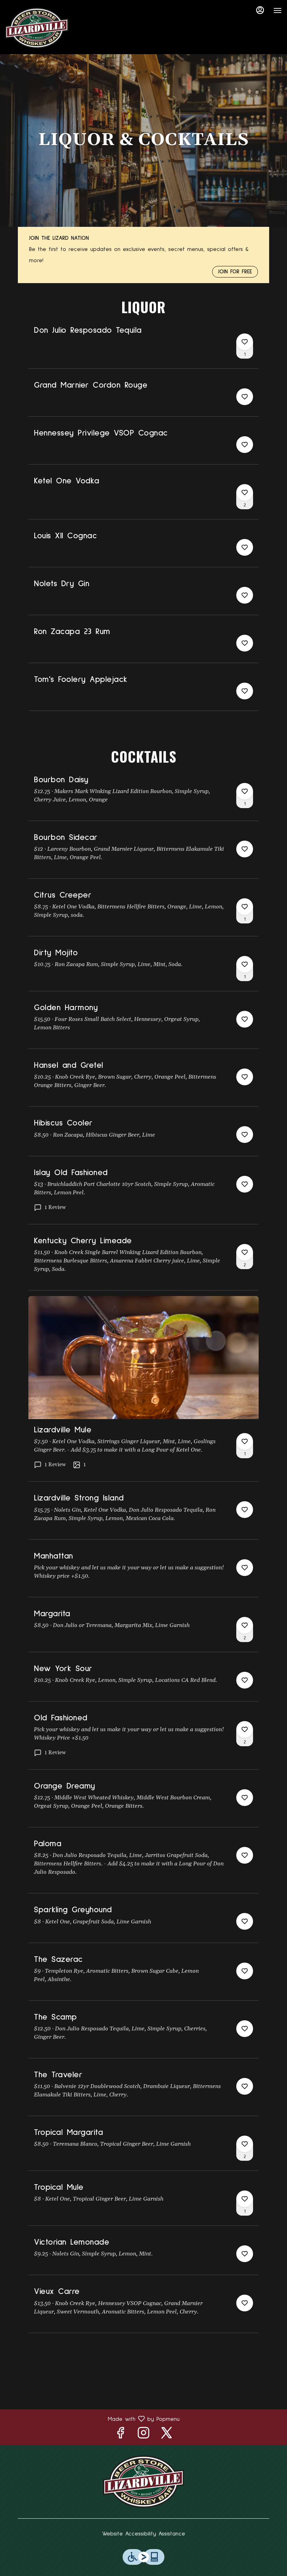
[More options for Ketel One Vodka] (245, 492)
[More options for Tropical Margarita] (245, 2144)
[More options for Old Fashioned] (245, 1729)
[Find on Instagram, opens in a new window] (143, 2435)
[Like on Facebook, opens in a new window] (120, 2435)
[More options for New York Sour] (245, 1680)
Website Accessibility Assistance (144, 2534)
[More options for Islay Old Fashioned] (245, 1184)
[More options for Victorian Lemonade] (245, 2254)
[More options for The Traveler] (245, 2086)
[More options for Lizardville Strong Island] (245, 1510)
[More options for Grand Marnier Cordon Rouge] (245, 397)
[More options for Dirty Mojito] (245, 964)
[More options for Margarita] (245, 1625)
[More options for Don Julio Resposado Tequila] (245, 342)
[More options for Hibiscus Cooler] (245, 1135)
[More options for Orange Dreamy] (245, 1798)
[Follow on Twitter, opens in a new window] (167, 2435)
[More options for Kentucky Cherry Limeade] (245, 1252)
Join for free (235, 272)
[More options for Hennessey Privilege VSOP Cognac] (245, 445)
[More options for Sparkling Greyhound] (245, 1921)
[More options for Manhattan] (245, 1568)
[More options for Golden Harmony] (245, 1019)
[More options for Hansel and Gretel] (245, 1077)
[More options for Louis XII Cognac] (245, 547)
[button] (143, 347)
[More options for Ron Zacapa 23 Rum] (245, 643)
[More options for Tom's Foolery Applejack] (245, 691)
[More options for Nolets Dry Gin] (245, 595)
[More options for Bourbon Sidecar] (245, 849)
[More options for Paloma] (245, 1855)
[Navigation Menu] (278, 10)
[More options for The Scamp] (245, 2029)
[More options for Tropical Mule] (245, 2199)
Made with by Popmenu (92, 2419)
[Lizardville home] (37, 28)
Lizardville (143, 2482)
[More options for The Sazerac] (245, 1971)
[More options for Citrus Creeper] (245, 907)
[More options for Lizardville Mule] (245, 1441)
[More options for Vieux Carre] (245, 2303)
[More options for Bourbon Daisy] (245, 791)
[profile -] (260, 10)
